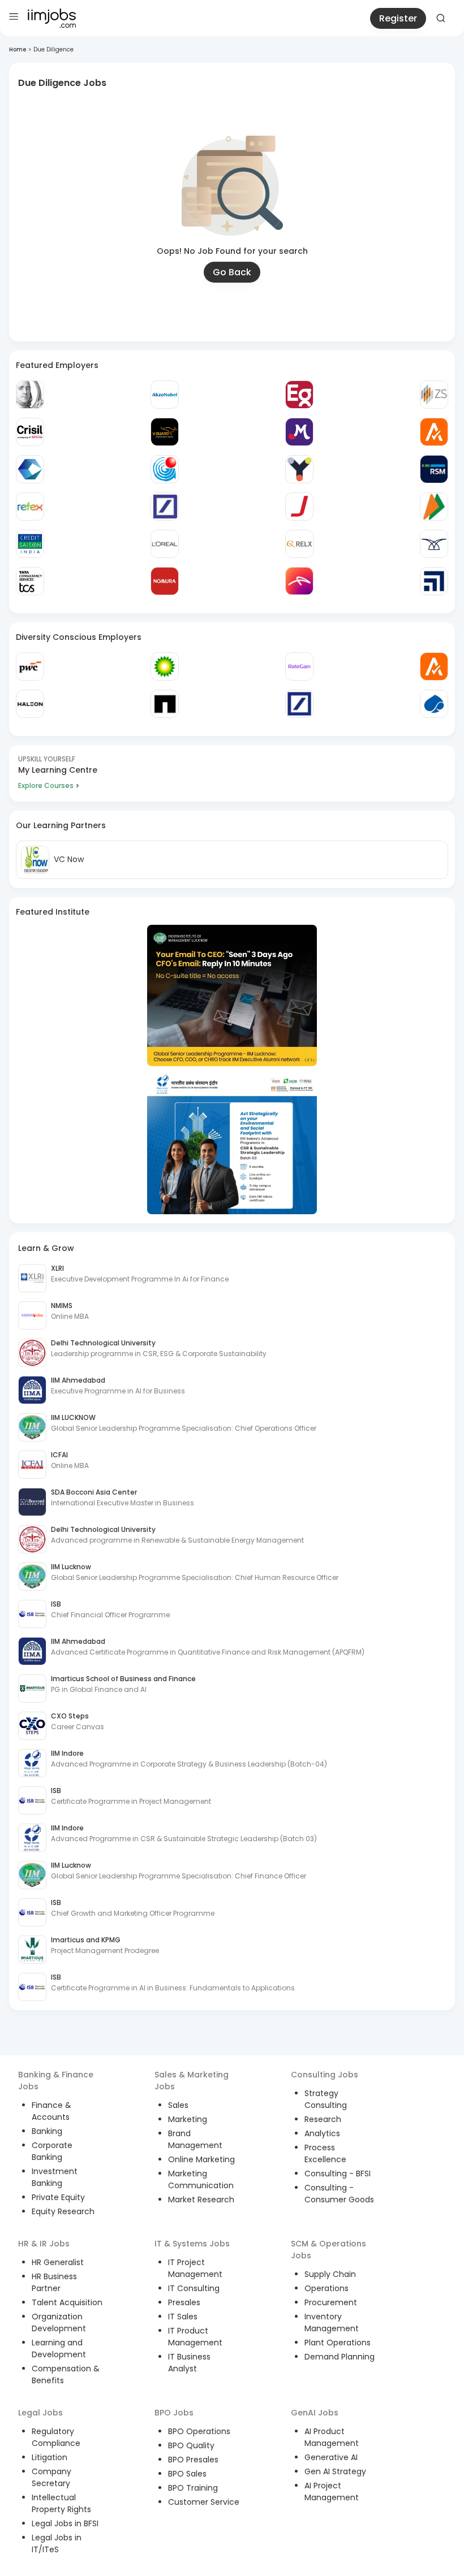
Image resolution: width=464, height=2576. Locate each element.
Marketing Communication (201, 2179)
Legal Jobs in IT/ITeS (57, 2543)
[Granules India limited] (165, 469)
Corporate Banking (52, 2151)
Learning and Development (59, 2348)
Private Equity (58, 2197)
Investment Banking (55, 2177)
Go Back (232, 272)
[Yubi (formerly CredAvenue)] (299, 469)
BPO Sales (187, 2474)
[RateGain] (299, 666)
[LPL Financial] (434, 581)
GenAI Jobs (315, 2413)
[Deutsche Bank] (165, 506)
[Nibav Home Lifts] (434, 544)
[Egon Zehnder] (299, 395)
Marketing (188, 2119)
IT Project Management (195, 2268)
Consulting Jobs (325, 2075)
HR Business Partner (54, 2282)
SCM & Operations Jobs (328, 2250)
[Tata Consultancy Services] (30, 581)
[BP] (165, 666)
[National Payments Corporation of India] (434, 506)
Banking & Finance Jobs (56, 2081)
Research (323, 2119)
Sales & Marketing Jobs (192, 2081)
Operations (326, 2288)
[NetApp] (165, 704)
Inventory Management (332, 2322)
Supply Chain (330, 2274)
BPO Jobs (174, 2413)
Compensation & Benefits (66, 2374)
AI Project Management (332, 2491)
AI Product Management (332, 2437)
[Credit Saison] (30, 544)
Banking (47, 2131)
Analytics (322, 2133)
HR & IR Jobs (44, 2244)
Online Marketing (201, 2159)
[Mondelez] (299, 432)
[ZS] (434, 395)
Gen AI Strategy (335, 2471)
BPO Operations (199, 2431)
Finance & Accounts (51, 2111)
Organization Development (59, 2322)
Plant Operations (338, 2343)
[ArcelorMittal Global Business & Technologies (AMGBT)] (299, 581)
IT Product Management (195, 2337)
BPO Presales (193, 2460)
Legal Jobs (40, 2413)
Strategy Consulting (326, 2099)
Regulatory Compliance (56, 2437)
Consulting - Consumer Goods (339, 2194)
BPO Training (193, 2488)
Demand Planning (340, 2357)
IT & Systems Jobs (192, 2244)
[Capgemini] (434, 704)
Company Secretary (51, 2477)
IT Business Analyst (189, 2363)
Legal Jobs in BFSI (65, 2523)
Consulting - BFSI (338, 2174)
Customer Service (204, 2502)
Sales (178, 2105)
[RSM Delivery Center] (434, 469)
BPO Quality (191, 2445)
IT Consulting (194, 2288)
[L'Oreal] (165, 544)
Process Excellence (325, 2153)
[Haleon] (30, 704)
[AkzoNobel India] (165, 395)
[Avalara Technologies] (434, 432)
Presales (184, 2302)
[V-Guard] (165, 432)
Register (398, 18)
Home (18, 49)
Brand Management (195, 2139)
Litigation (50, 2457)
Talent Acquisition (67, 2302)
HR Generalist (58, 2262)
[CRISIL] (30, 432)
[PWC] (30, 666)
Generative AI (331, 2457)
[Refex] (30, 506)
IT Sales (183, 2317)
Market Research (201, 2200)
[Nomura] (165, 581)
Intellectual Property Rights (61, 2503)
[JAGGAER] (299, 506)
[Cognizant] (30, 469)
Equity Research (63, 2211)
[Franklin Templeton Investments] (30, 395)
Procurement (331, 2302)
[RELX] (299, 544)
